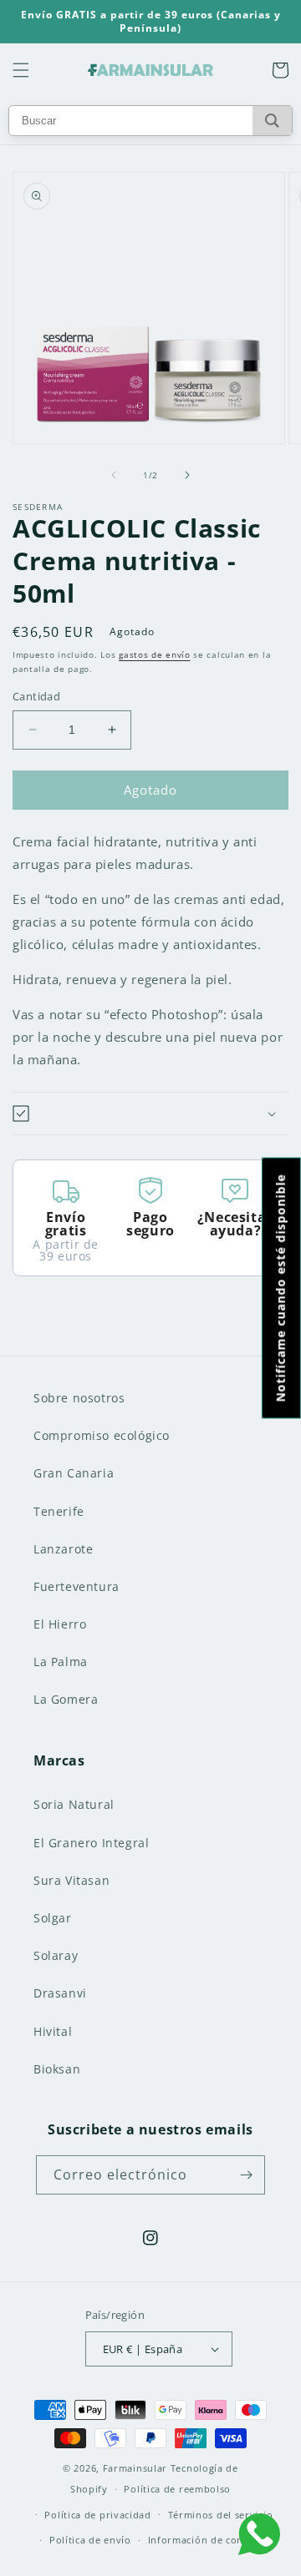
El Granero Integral (91, 1843)
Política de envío (90, 2540)
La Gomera (66, 1699)
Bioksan (57, 2069)
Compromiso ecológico (102, 1435)
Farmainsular (135, 2468)
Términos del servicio (221, 2515)
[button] (21, 70)
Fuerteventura (77, 1586)
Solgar (53, 1918)
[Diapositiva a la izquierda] (114, 475)
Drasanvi (60, 1993)
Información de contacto (208, 2540)
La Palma (61, 1662)
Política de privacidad (97, 2515)
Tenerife (59, 1511)
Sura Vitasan (71, 1880)
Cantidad (36, 696)
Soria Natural (74, 1804)
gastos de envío (155, 654)
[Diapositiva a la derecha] (187, 475)
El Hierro (60, 1624)
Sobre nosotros (79, 1398)
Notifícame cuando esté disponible (281, 1288)
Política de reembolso (177, 2489)
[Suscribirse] (246, 2175)
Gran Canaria (74, 1473)
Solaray (56, 1955)
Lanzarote (63, 1549)
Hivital (53, 2031)
